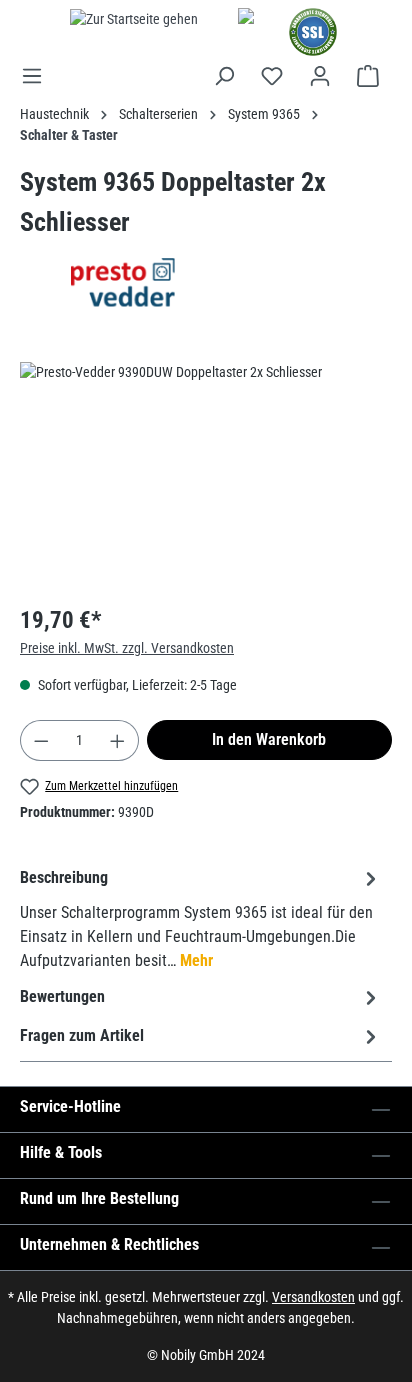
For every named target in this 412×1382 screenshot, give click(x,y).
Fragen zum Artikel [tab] (82, 1035)
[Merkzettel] (272, 76)
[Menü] (38, 76)
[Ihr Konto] (320, 76)
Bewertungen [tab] (62, 996)
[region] (206, 474)
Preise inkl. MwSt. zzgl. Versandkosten (127, 648)
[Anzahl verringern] (41, 740)
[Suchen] (224, 76)
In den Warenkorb (269, 739)
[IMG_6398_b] (206, 474)
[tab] (201, 918)
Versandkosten (313, 1297)
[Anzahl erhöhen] (118, 740)
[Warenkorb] (368, 76)
